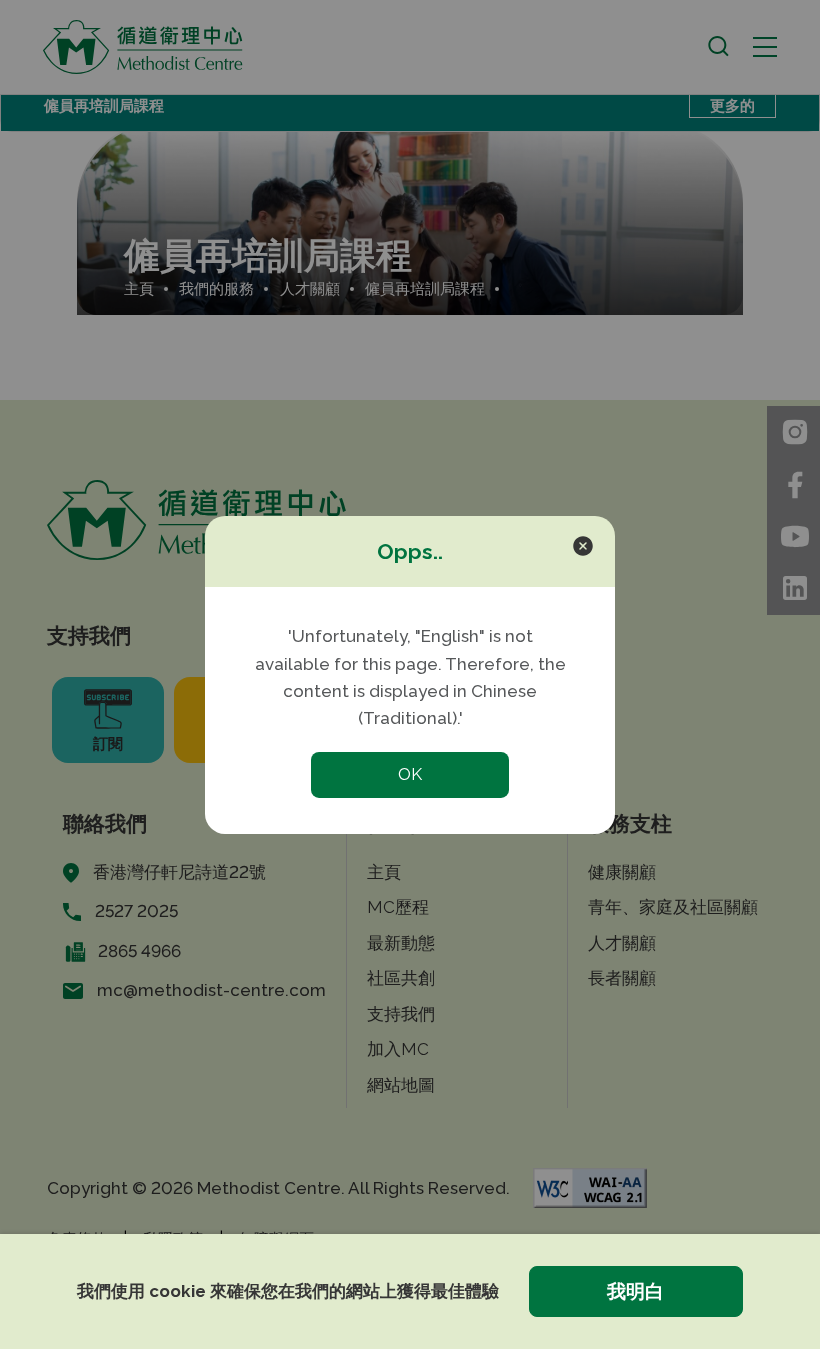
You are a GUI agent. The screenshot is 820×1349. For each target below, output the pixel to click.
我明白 (635, 1291)
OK (410, 774)
